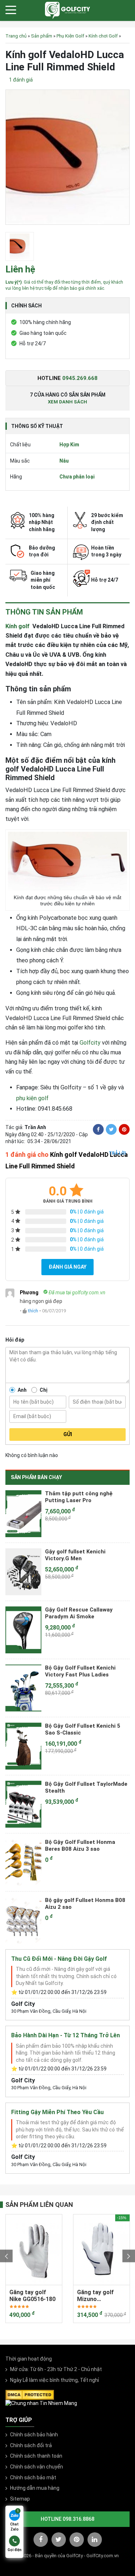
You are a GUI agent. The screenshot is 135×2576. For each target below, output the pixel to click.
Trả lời (117, 1153)
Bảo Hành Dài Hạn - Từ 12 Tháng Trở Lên (66, 2035)
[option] (67, 159)
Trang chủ (16, 36)
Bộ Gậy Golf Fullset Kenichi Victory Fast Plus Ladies (80, 1671)
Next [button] (129, 2256)
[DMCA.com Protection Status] (30, 2394)
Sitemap (20, 2499)
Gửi (68, 1434)
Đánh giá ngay (67, 1267)
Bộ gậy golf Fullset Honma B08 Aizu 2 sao (85, 1904)
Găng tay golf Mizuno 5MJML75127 (57, 2296)
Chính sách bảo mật (33, 2477)
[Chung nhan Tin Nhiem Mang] (41, 2403)
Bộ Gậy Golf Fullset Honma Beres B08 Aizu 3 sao (80, 1846)
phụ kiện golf (32, 1098)
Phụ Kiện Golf (70, 36)
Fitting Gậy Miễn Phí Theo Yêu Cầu (57, 2112)
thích (33, 1311)
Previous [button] (6, 2256)
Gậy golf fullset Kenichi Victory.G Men (75, 1555)
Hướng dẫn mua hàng (35, 2488)
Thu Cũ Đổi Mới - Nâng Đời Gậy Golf (59, 1959)
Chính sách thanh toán (36, 2456)
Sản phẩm (42, 36)
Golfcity (90, 1043)
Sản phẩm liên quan (39, 2205)
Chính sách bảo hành (34, 2435)
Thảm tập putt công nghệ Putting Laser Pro (79, 1497)
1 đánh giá (21, 80)
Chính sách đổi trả (31, 2445)
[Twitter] (111, 1129)
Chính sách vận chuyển (37, 2467)
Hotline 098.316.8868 (67, 2519)
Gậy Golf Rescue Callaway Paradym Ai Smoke (79, 1613)
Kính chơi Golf (103, 36)
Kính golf (19, 626)
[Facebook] (98, 1129)
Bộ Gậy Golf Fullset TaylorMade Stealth (86, 1788)
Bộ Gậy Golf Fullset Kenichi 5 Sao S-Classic (83, 1729)
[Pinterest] (124, 1129)
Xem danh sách (67, 402)
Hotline (67, 378)
